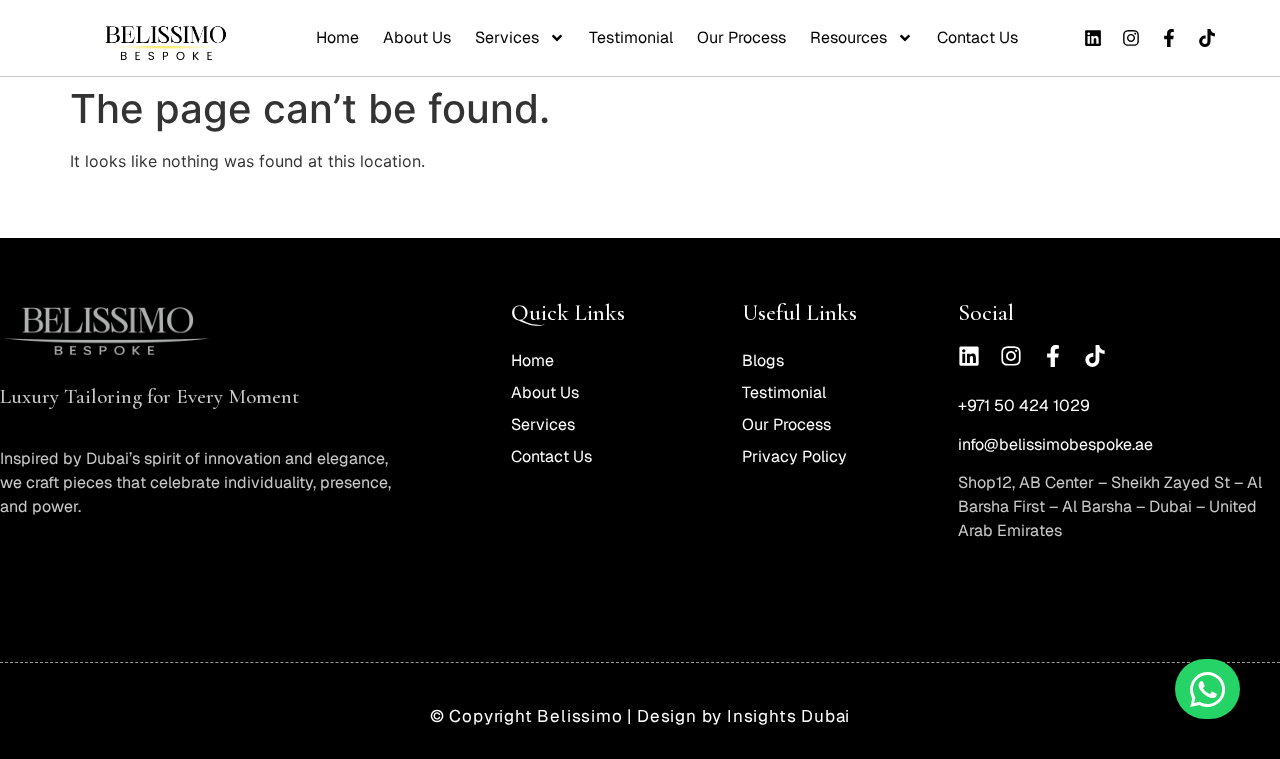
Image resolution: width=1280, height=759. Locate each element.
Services (507, 38)
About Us (417, 38)
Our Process (741, 38)
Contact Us (977, 38)
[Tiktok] (1207, 38)
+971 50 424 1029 (1024, 405)
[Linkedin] (1093, 38)
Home (337, 38)
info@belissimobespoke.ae (1055, 444)
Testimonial (631, 38)
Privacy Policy (794, 456)
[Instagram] (1131, 38)
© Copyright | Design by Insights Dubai (640, 716)
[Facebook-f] (1169, 38)
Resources (848, 38)
